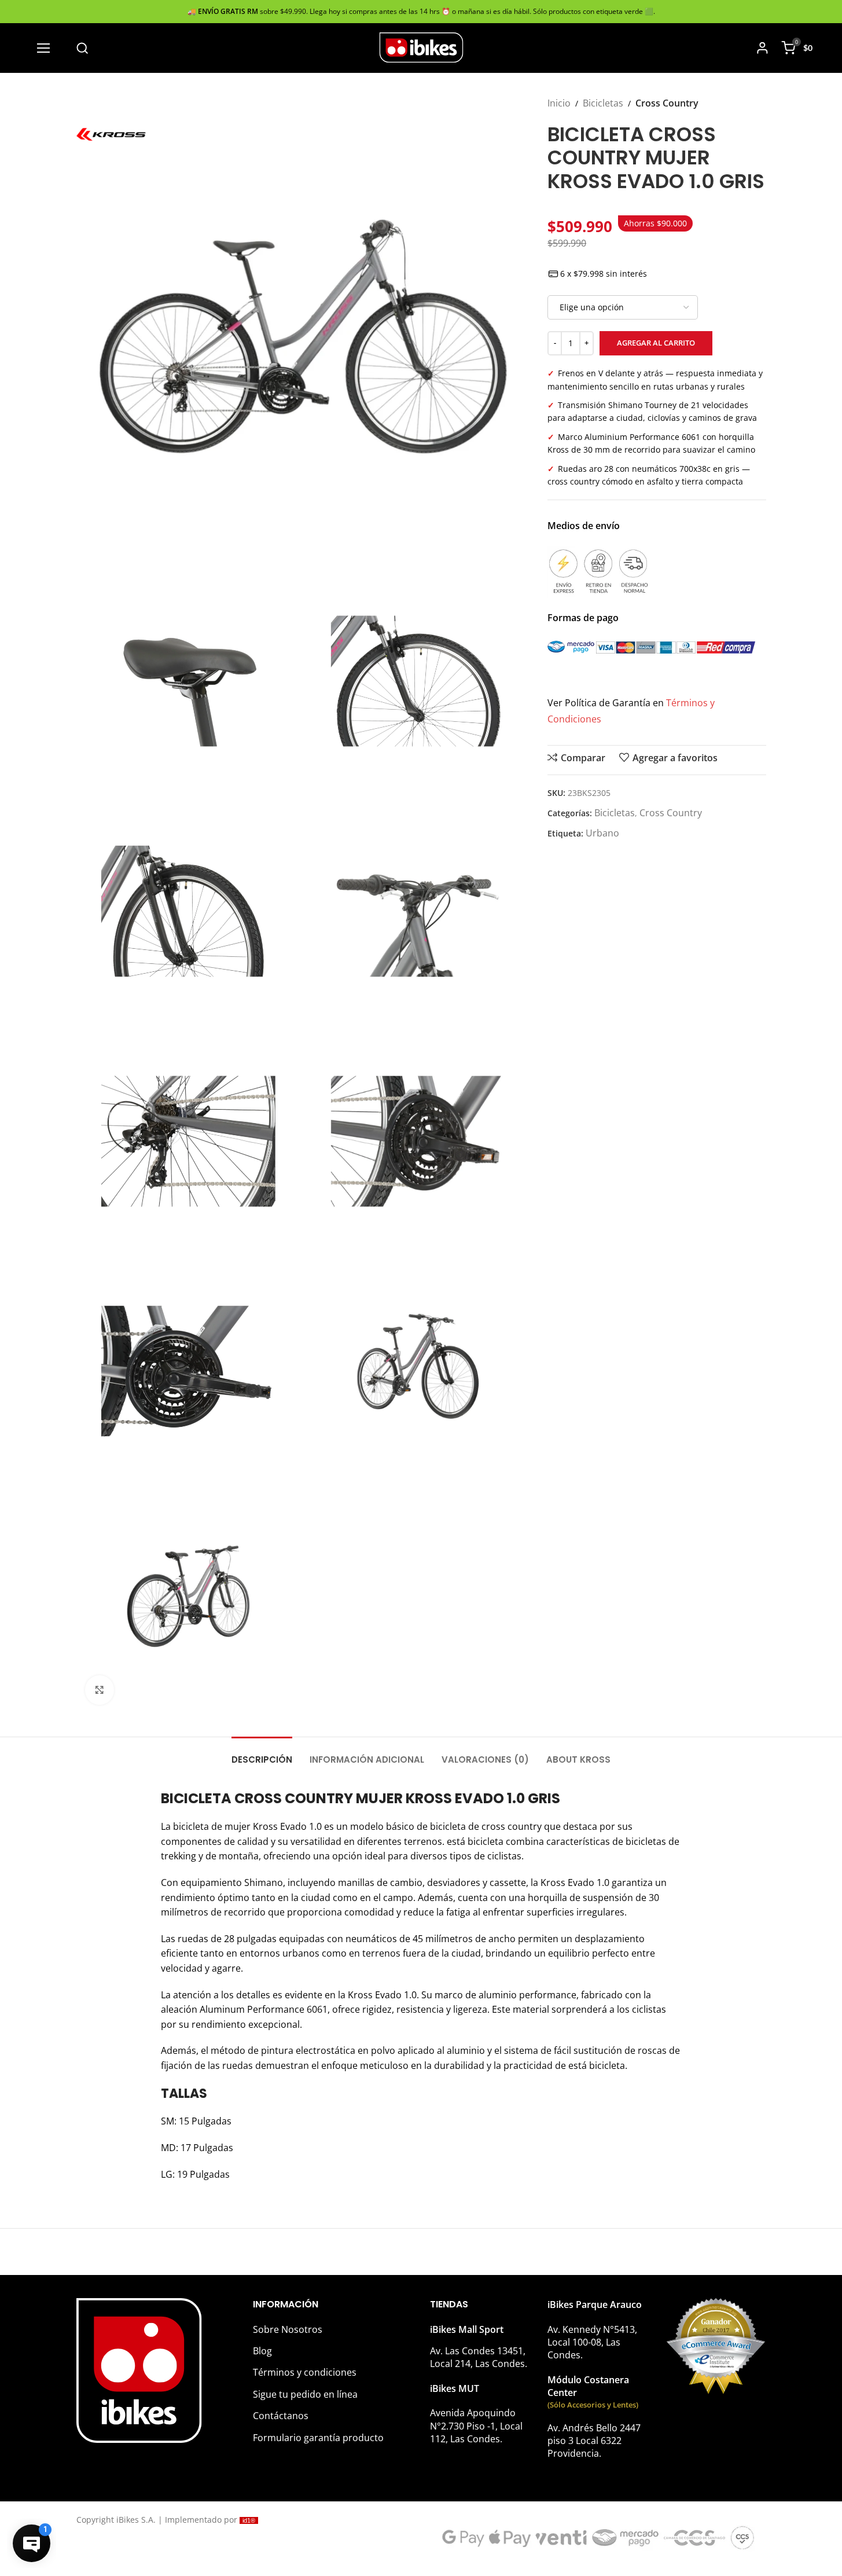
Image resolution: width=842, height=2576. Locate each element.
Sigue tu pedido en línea (305, 2394)
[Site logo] (421, 47)
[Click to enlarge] (100, 1690)
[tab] (262, 1754)
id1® (249, 2520)
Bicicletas (603, 103)
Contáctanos (281, 2416)
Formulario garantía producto (318, 2438)
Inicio (559, 103)
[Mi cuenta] (762, 48)
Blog (262, 2351)
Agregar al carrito (656, 343)
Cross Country (667, 103)
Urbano (602, 833)
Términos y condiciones (305, 2372)
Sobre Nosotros (288, 2329)
